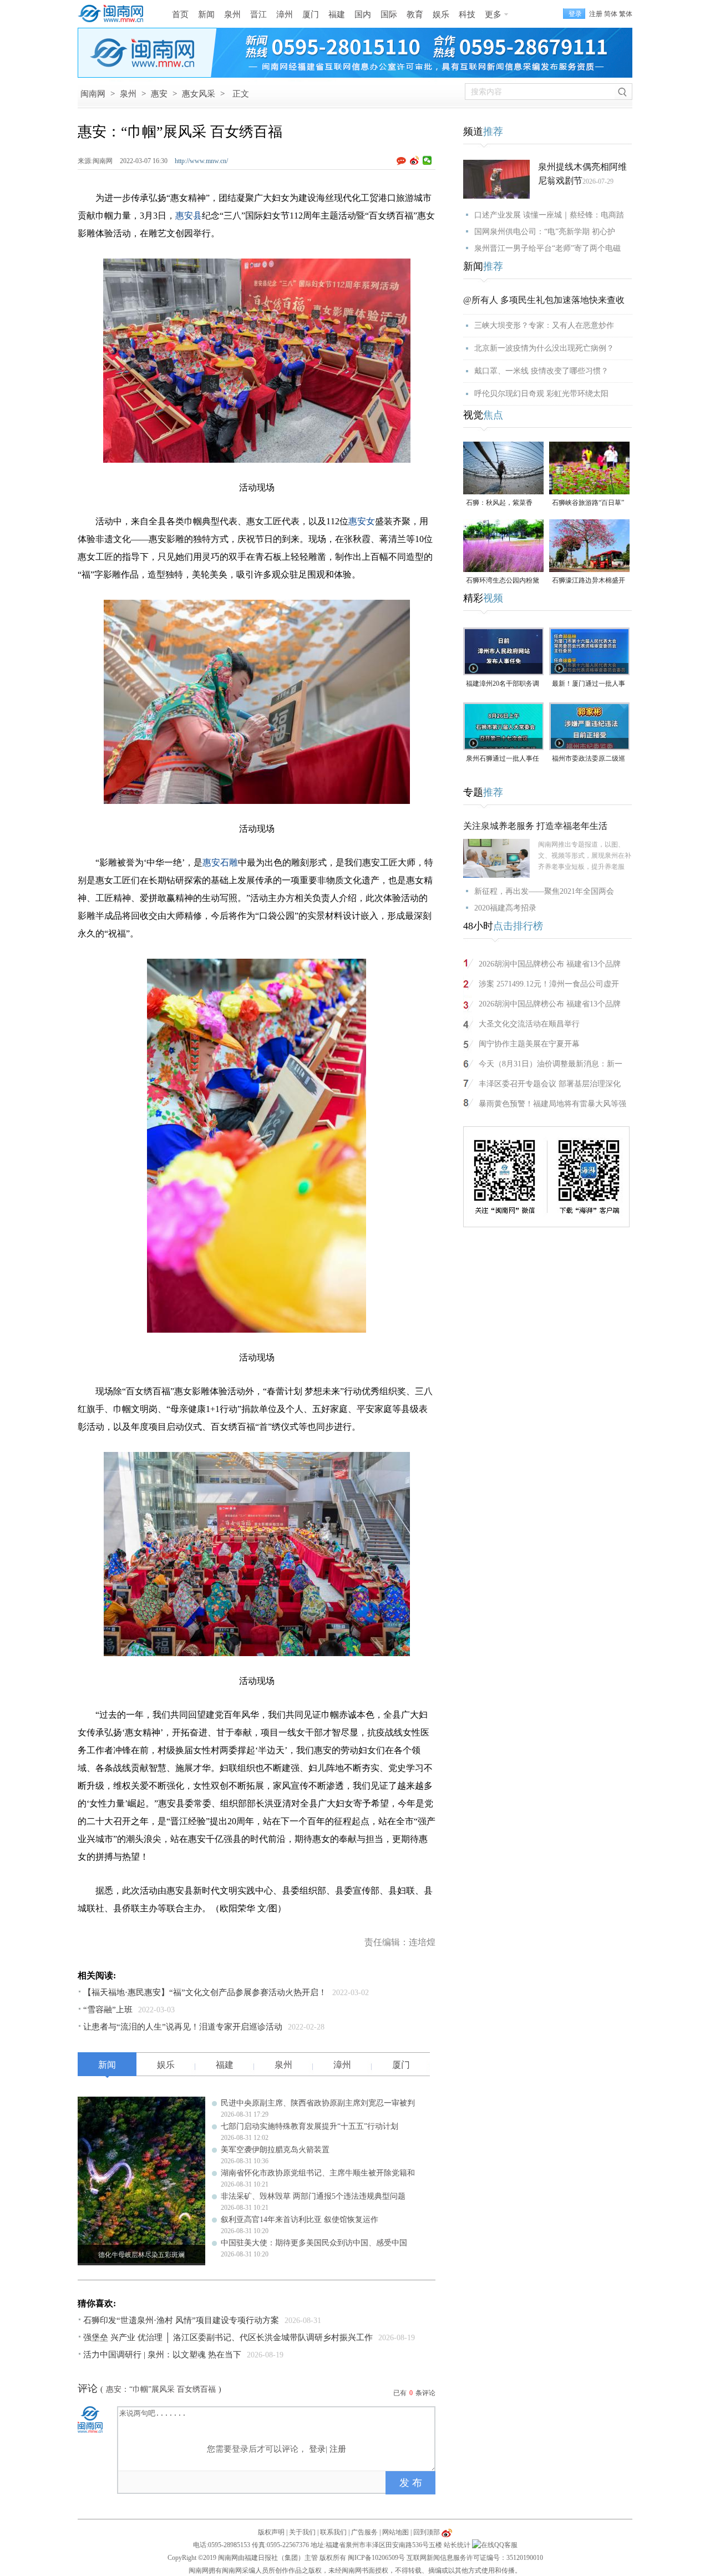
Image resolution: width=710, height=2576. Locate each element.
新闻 (206, 14)
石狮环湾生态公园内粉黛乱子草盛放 (503, 581)
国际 (389, 14)
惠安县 (189, 216)
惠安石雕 (220, 862)
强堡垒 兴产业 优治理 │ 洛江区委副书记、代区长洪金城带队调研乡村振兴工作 (228, 2337)
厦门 (311, 14)
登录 (317, 2449)
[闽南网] (114, 14)
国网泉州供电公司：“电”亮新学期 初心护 (545, 232)
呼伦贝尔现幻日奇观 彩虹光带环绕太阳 (541, 394)
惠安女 (362, 521)
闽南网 (93, 94)
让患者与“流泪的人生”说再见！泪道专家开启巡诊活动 (183, 2027)
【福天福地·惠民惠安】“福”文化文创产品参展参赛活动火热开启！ (205, 1992)
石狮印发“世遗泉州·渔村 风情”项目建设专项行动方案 (181, 2320)
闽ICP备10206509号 (376, 2558)
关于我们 (302, 2532)
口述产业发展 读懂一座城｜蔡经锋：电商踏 (549, 215)
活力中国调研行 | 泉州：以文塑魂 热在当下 (162, 2355)
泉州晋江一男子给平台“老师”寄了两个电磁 (547, 248)
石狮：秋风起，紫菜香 (499, 503)
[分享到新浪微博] (415, 160)
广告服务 (364, 2532)
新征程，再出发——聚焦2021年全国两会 (544, 891)
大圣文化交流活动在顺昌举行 (529, 1024)
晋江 (258, 14)
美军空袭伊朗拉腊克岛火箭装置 (275, 2150)
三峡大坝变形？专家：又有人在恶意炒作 (544, 325)
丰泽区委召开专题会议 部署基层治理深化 (550, 1084)
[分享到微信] (427, 160)
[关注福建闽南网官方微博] (447, 2532)
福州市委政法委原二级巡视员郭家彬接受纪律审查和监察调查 (589, 759)
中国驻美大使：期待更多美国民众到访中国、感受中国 (314, 2243)
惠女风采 (199, 94)
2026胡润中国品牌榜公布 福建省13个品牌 (550, 964)
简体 (611, 14)
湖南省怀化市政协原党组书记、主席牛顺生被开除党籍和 (318, 2173)
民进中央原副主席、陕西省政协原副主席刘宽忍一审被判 (318, 2103)
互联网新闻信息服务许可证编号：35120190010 (475, 2558)
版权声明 (271, 2532)
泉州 (232, 14)
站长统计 (457, 2545)
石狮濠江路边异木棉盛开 (589, 580)
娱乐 (441, 14)
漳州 (285, 14)
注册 (596, 14)
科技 (467, 14)
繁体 (626, 14)
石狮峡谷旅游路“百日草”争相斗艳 (588, 503)
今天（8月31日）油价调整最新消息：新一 (551, 1064)
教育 (415, 14)
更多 (493, 14)
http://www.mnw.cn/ (201, 161)
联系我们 (333, 2532)
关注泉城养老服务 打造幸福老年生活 (535, 826)
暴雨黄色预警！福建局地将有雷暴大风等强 (552, 1104)
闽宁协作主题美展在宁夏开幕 (529, 1044)
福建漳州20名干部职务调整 (503, 684)
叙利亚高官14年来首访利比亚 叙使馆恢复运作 (300, 2220)
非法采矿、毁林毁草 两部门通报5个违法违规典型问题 (313, 2196)
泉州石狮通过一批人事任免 (503, 759)
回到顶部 (427, 2532)
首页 (180, 14)
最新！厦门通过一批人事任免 (589, 684)
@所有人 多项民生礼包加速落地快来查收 (544, 300)
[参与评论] (403, 161)
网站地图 (395, 2532)
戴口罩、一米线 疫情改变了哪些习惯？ (541, 371)
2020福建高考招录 (505, 908)
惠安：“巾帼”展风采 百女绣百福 (161, 2389)
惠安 (159, 94)
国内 (363, 14)
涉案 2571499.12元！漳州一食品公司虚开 (549, 984)
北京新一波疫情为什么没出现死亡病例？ (544, 348)
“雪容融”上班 (108, 2010)
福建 (337, 14)
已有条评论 (414, 2393)
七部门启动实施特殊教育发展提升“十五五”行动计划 (310, 2126)
